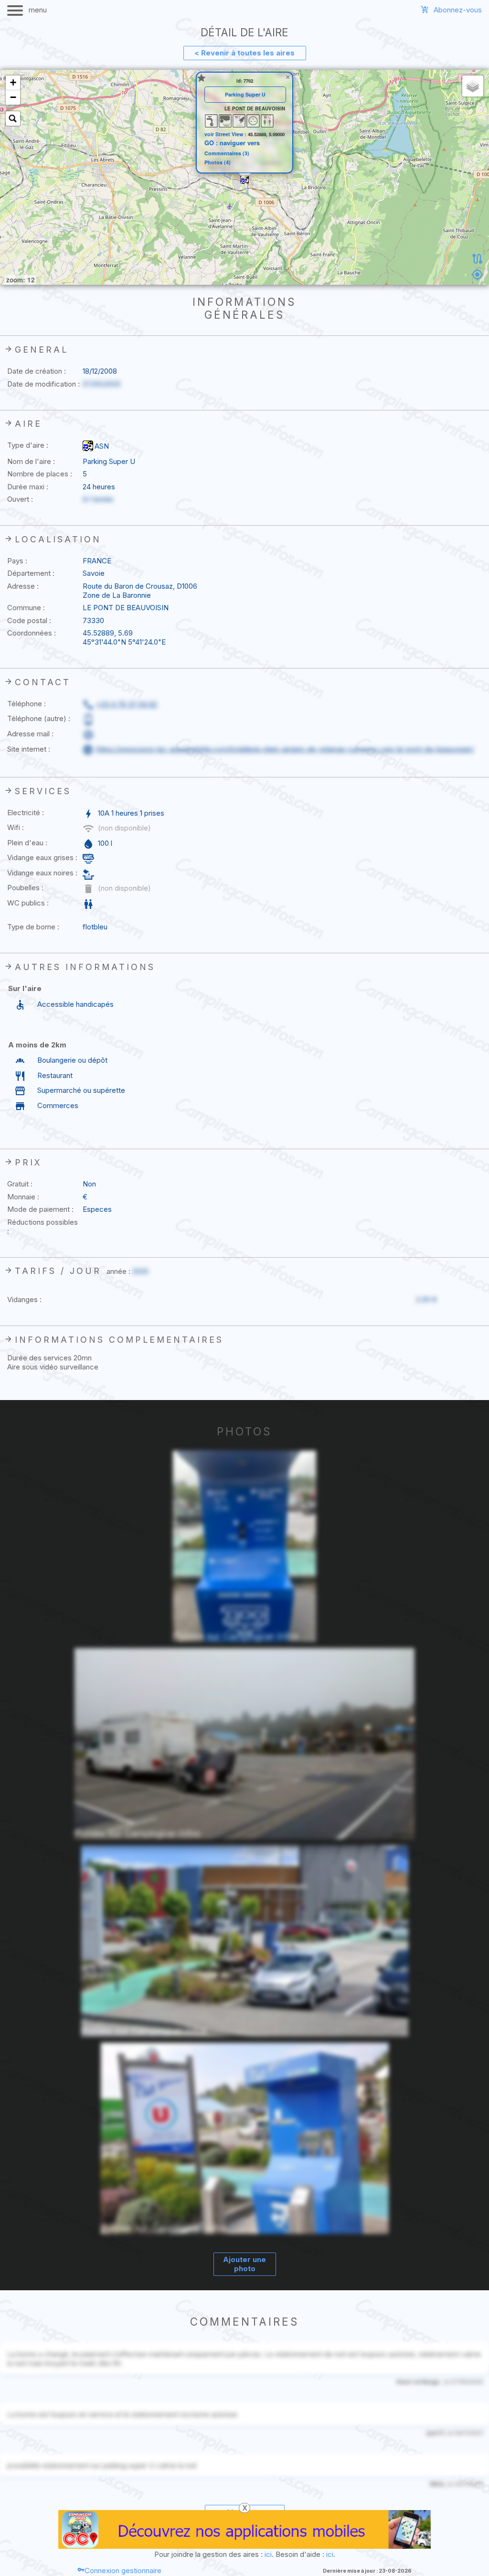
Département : (31, 573)
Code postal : (29, 620)
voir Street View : (226, 134)
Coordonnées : (32, 633)
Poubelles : (25, 888)
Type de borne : (33, 927)
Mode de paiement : (40, 1209)
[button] (244, 180)
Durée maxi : (28, 487)
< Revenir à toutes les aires (244, 53)
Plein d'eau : (27, 843)
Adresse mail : (30, 734)
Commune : (26, 608)
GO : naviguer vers (232, 143)
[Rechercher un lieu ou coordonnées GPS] (13, 119)
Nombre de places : (40, 474)
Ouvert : (20, 499)
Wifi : (16, 827)
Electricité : (26, 813)
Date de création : (37, 371)
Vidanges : (24, 1299)
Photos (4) (218, 163)
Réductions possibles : (43, 1227)
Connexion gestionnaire (123, 2571)
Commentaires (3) (227, 154)
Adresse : (23, 586)
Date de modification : (43, 384)
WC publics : (28, 903)
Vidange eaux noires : (42, 873)
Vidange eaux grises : (42, 857)
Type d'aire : (28, 445)
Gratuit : (20, 1184)
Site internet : (29, 749)
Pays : (17, 561)
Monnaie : (23, 1197)
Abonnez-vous (458, 10)
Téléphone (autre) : (39, 718)
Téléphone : (27, 704)
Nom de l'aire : (31, 461)
